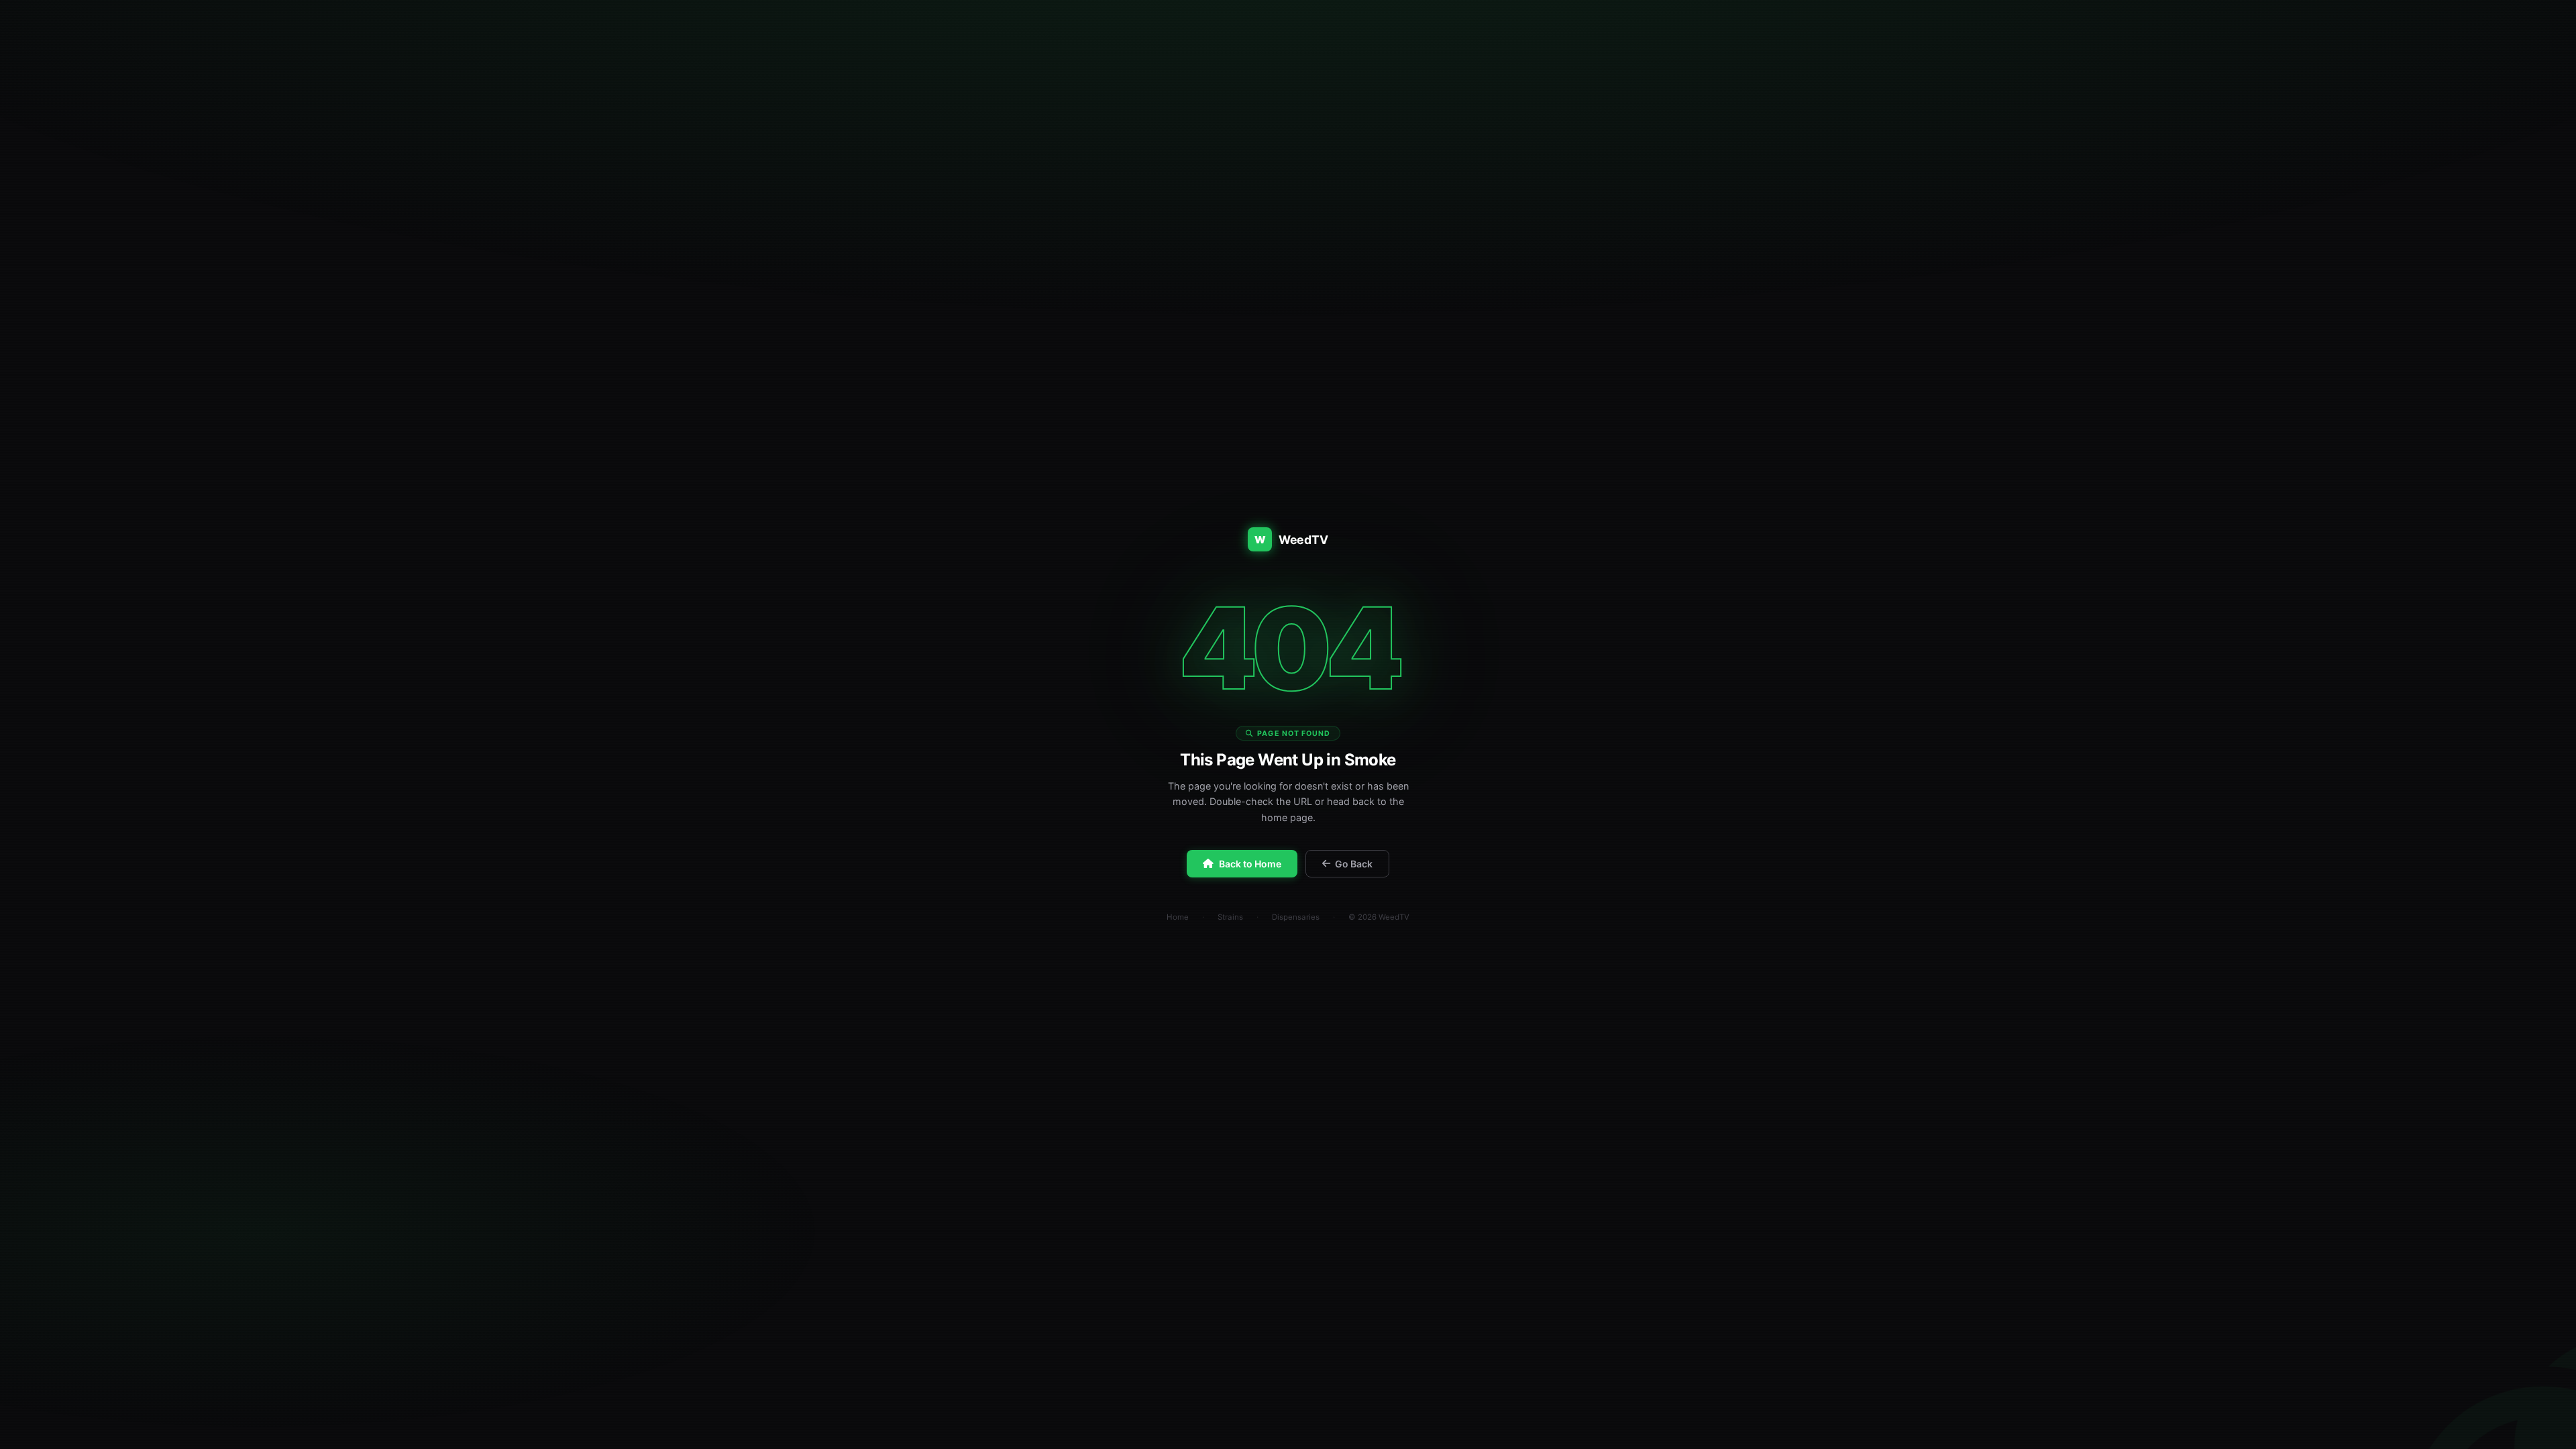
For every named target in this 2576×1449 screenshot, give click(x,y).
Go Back (1354, 864)
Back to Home (1250, 864)
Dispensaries (1296, 917)
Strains (1230, 917)
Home (1178, 917)
